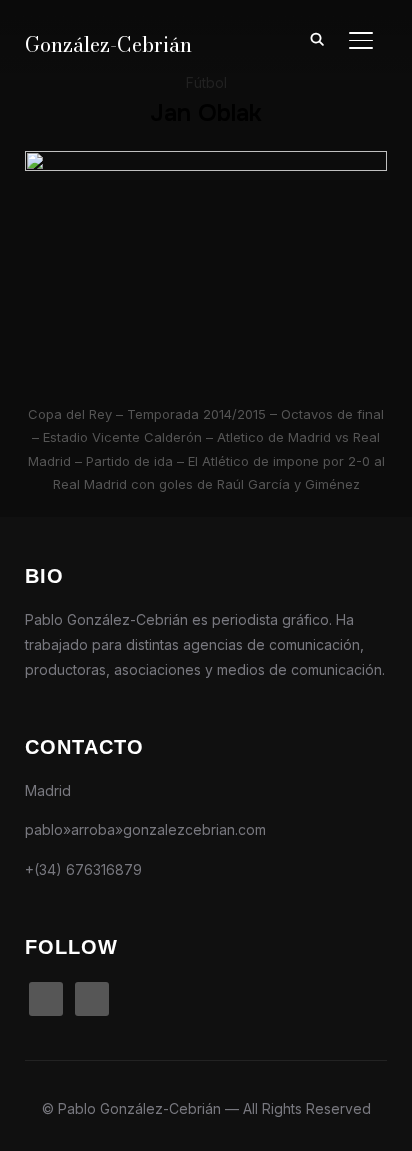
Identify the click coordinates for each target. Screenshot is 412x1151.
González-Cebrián (108, 44)
